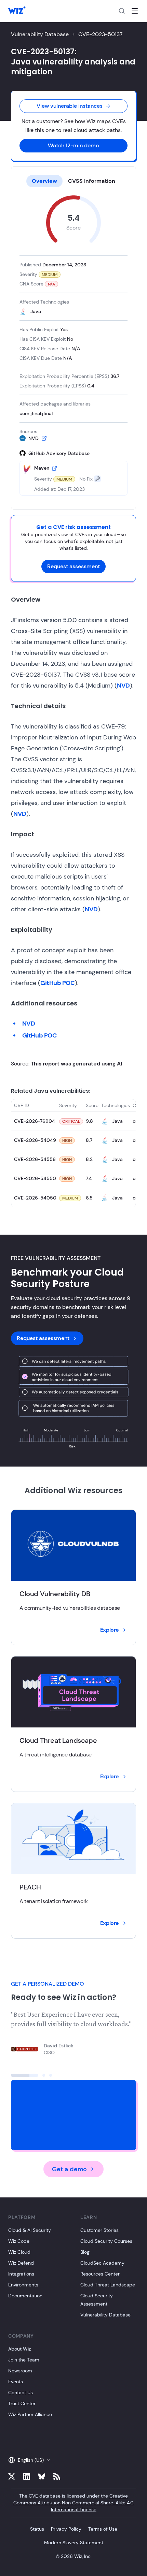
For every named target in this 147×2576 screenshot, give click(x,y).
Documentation (25, 2296)
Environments (23, 2285)
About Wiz (19, 2349)
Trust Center (22, 2403)
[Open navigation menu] (135, 11)
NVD (123, 686)
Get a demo (69, 2169)
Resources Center (100, 2274)
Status (37, 2529)
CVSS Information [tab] (92, 181)
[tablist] (73, 181)
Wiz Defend (21, 2263)
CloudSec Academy (102, 2263)
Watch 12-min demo (73, 145)
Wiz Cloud (19, 2252)
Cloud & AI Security (30, 2230)
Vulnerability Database (40, 34)
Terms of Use (103, 2529)
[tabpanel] (73, 345)
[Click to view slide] (25, 2075)
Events (16, 2382)
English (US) (31, 2460)
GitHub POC (58, 983)
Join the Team (24, 2360)
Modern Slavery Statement (74, 2543)
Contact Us (21, 2393)
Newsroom (20, 2371)
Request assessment (73, 566)
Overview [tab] (44, 181)
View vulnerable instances (70, 106)
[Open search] (122, 11)
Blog (85, 2252)
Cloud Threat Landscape (108, 2285)
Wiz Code (19, 2241)
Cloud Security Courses (106, 2241)
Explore (110, 1630)
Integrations (21, 2274)
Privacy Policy (66, 2529)
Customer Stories (99, 2230)
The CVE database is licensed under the (73, 2503)
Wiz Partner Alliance (30, 2414)
